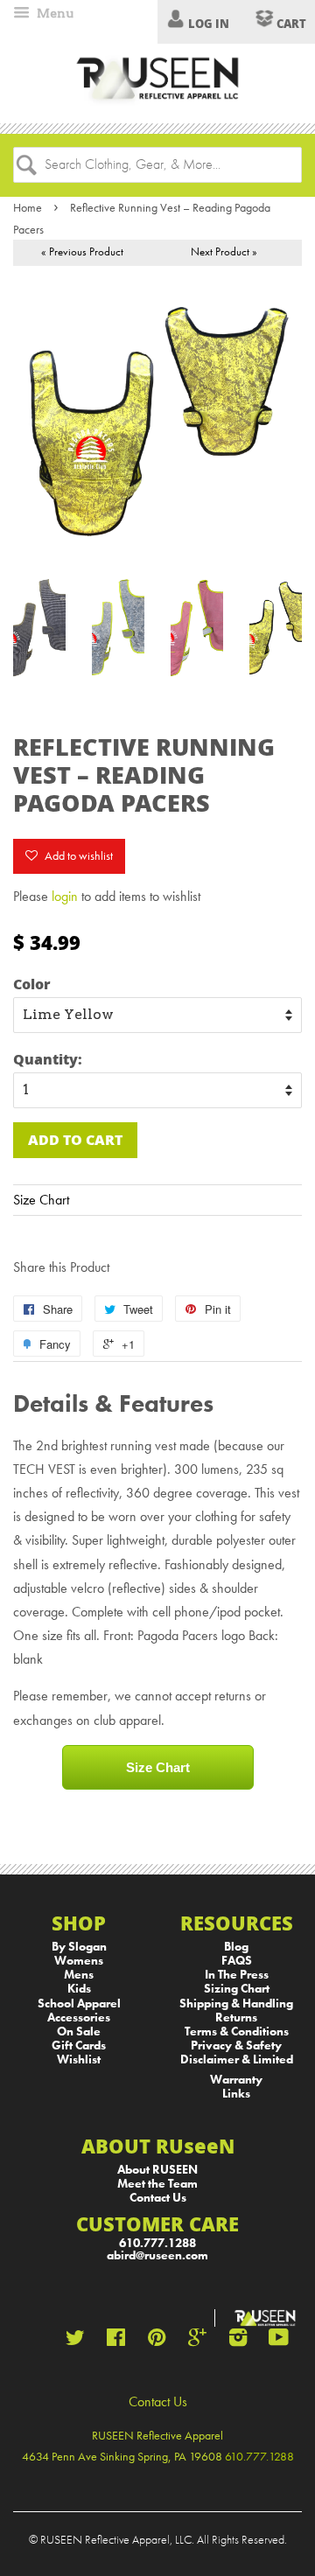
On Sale (79, 2031)
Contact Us (158, 2198)
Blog (236, 1947)
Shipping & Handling (236, 2004)
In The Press (237, 1975)
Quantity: (48, 1059)
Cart (290, 24)
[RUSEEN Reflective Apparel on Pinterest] (157, 2341)
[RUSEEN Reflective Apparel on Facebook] (116, 2341)
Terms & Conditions (237, 2031)
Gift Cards (79, 2045)
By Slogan (79, 1947)
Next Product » (224, 251)
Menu (54, 13)
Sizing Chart (237, 1989)
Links (236, 2094)
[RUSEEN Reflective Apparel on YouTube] (279, 2341)
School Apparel (79, 2004)
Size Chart (41, 1200)
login (65, 896)
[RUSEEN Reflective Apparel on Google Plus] (197, 2341)
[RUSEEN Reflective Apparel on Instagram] (238, 2341)
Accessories (79, 2018)
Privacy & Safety (236, 2045)
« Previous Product (82, 251)
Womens (79, 1961)
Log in (209, 24)
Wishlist (79, 2059)
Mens (79, 1975)
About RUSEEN (157, 2170)
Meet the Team (157, 2184)
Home (28, 207)
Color (32, 984)
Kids (79, 1989)
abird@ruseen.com (157, 2255)
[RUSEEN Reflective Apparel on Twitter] (75, 2341)
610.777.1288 (157, 2243)
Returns (236, 2018)
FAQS (237, 1961)
